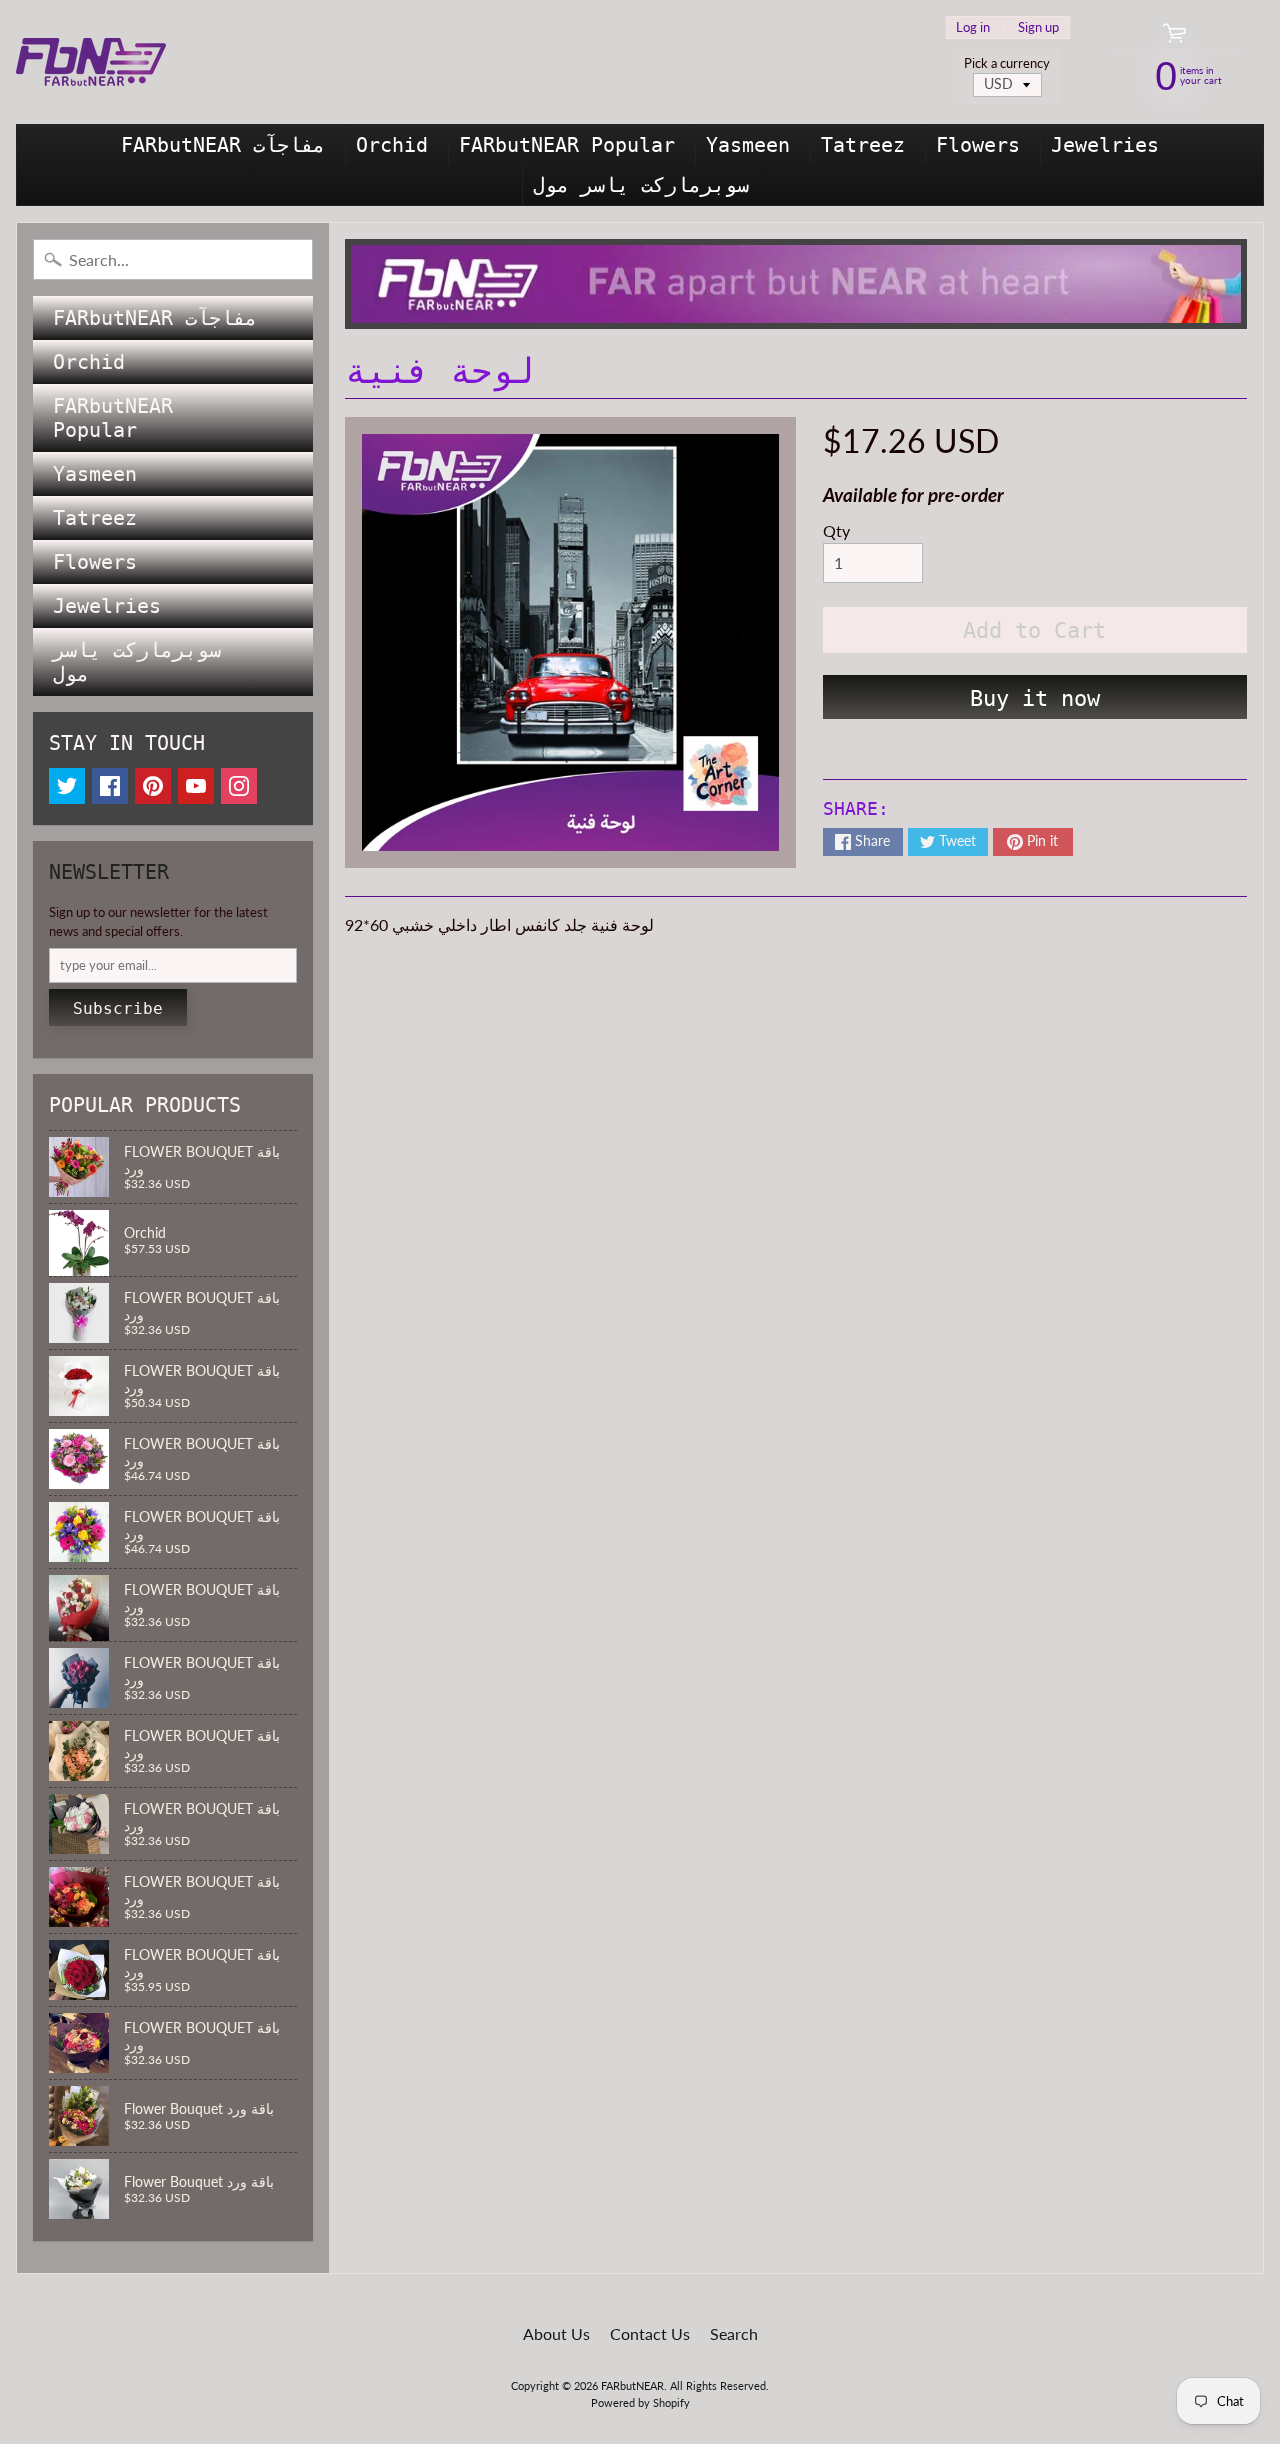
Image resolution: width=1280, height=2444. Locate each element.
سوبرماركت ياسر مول (641, 185)
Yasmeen (748, 145)
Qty (836, 530)
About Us (556, 2333)
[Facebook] (110, 786)
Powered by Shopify (640, 2402)
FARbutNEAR (632, 2385)
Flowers (978, 145)
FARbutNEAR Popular (567, 145)
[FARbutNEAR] (91, 62)
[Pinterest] (153, 786)
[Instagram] (239, 786)
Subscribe (118, 1008)
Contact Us (650, 2333)
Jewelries (1105, 145)
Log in (973, 27)
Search (734, 2333)
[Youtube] (196, 786)
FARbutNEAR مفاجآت (223, 145)
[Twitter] (67, 786)
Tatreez (863, 145)
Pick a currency (1007, 63)
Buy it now (1035, 698)
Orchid (392, 145)
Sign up (1038, 27)
